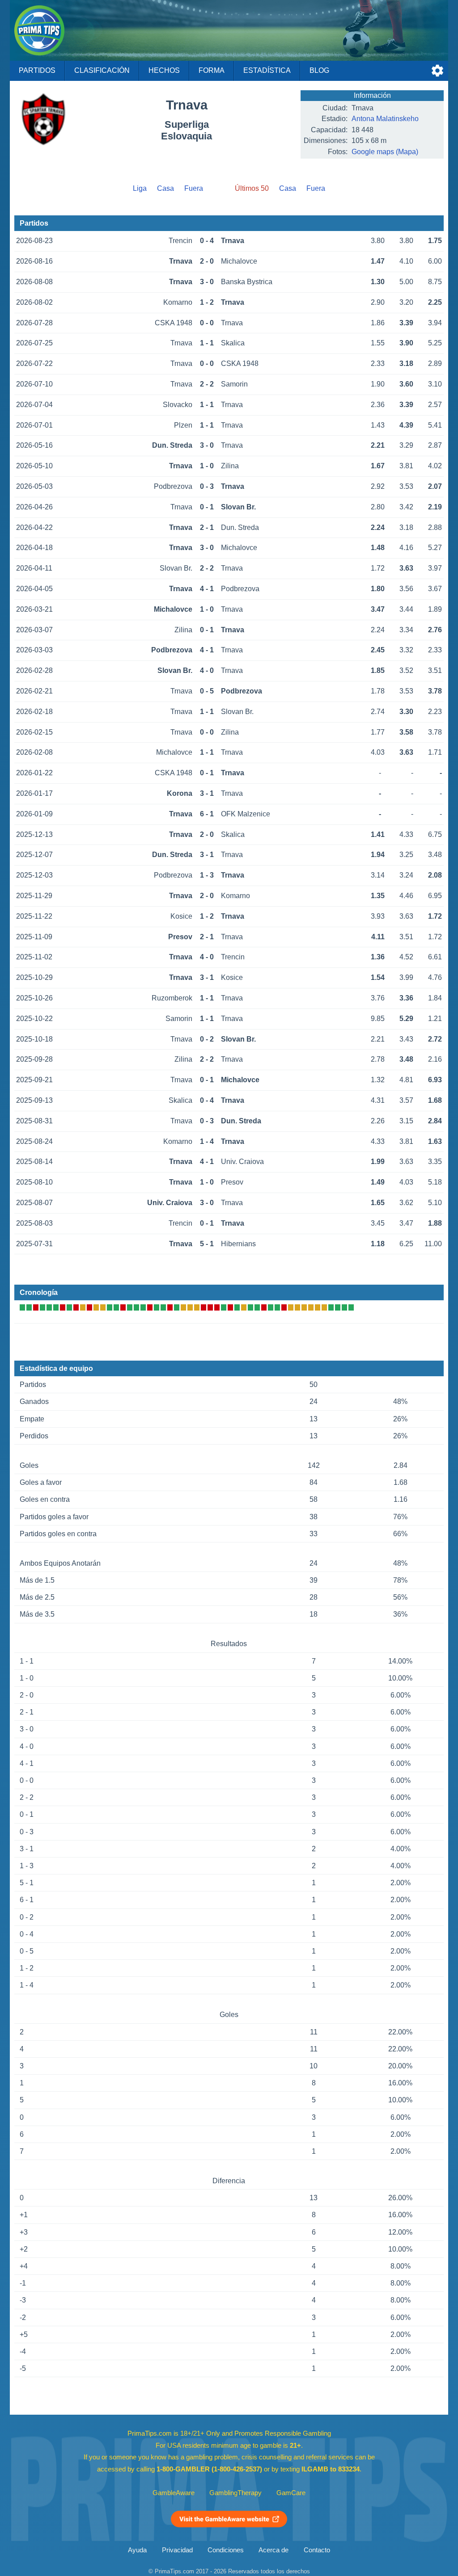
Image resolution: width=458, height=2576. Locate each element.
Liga (140, 188)
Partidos (37, 70)
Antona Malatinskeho (385, 119)
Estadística (267, 70)
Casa (165, 188)
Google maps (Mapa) (385, 152)
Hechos (164, 70)
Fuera (194, 188)
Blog (319, 70)
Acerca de (274, 2550)
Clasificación (102, 70)
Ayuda (137, 2550)
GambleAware (174, 2493)
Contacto (317, 2550)
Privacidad (177, 2550)
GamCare (291, 2493)
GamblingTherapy (235, 2493)
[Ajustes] (437, 71)
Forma (212, 70)
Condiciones (226, 2550)
